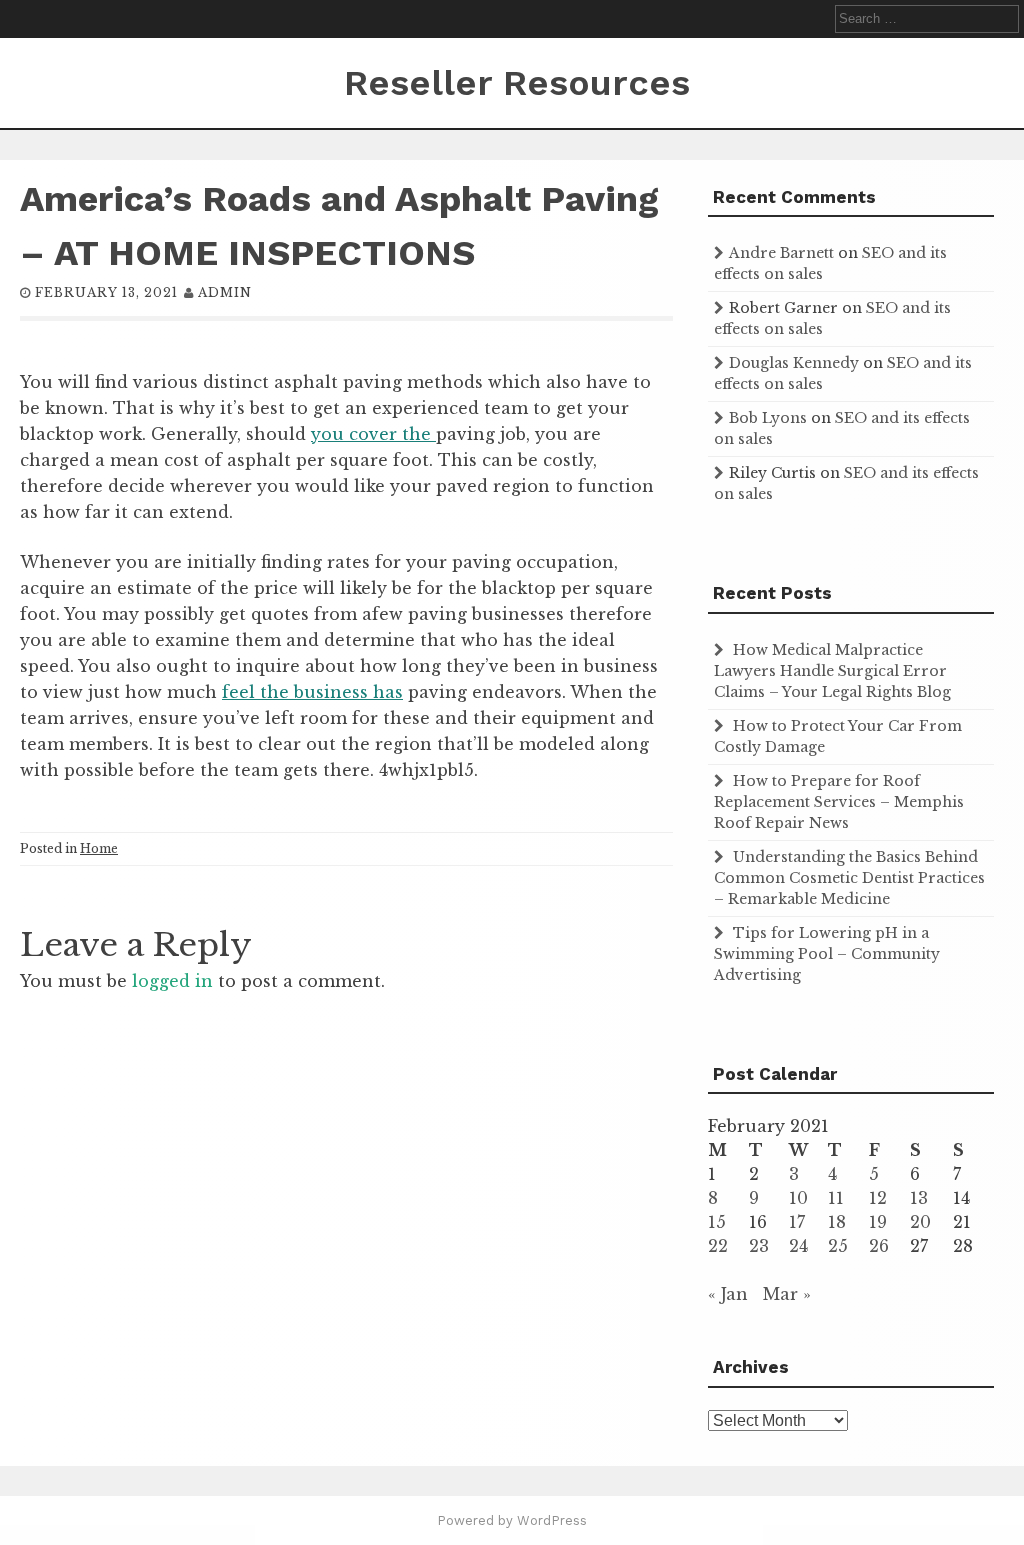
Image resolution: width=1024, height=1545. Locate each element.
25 (838, 1246)
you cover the (373, 434)
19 (878, 1222)
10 (798, 1198)
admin (225, 292)
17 (797, 1222)
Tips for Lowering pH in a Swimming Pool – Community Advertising (827, 954)
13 (919, 1198)
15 (717, 1222)
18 (837, 1222)
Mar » (787, 1294)
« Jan (728, 1294)
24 (798, 1246)
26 (879, 1246)
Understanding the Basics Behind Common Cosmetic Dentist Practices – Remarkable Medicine (849, 878)
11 (836, 1198)
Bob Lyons (768, 418)
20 (920, 1222)
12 (878, 1198)
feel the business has (312, 692)
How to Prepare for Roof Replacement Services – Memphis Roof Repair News (839, 802)
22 (718, 1246)
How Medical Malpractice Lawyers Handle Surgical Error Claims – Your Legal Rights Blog (832, 671)
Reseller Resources (517, 83)
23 (759, 1246)
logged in (172, 981)
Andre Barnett (781, 253)
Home (99, 848)
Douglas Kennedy (794, 363)
